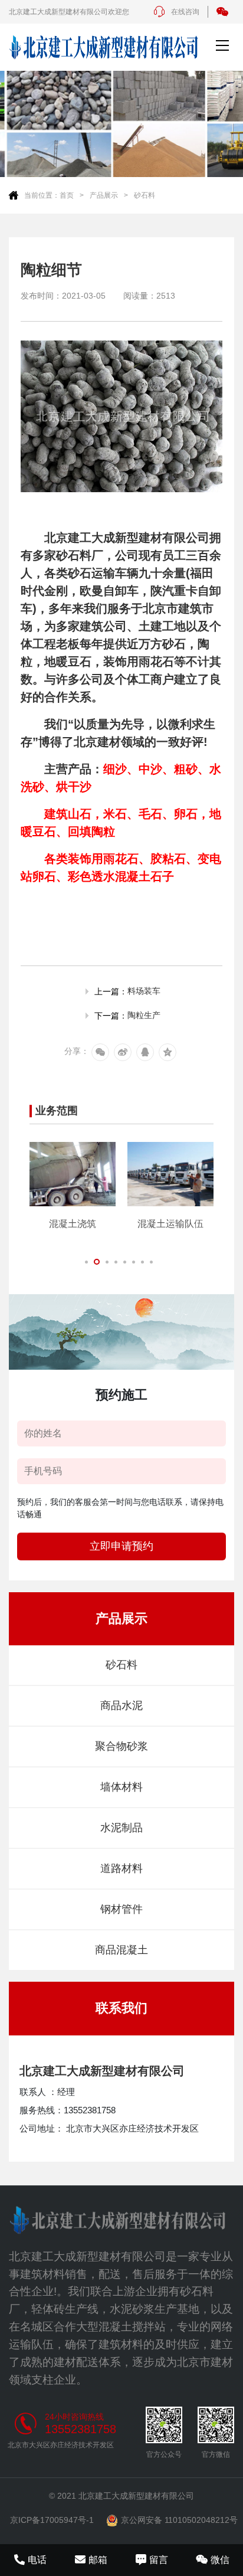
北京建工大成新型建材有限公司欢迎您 (69, 12)
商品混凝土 (121, 1950)
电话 (37, 2560)
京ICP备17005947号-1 (52, 2520)
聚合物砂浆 (121, 1746)
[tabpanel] (73, 1186)
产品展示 (104, 195)
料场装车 (144, 991)
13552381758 (81, 2429)
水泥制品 (121, 1828)
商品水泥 (121, 1706)
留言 (159, 2560)
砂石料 (145, 195)
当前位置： (42, 195)
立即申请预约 (121, 1546)
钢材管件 (121, 1909)
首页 (67, 195)
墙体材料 (121, 1787)
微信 (220, 2560)
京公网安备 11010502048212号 (179, 2520)
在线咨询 (185, 12)
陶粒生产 (144, 1015)
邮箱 (98, 2560)
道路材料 (121, 1868)
